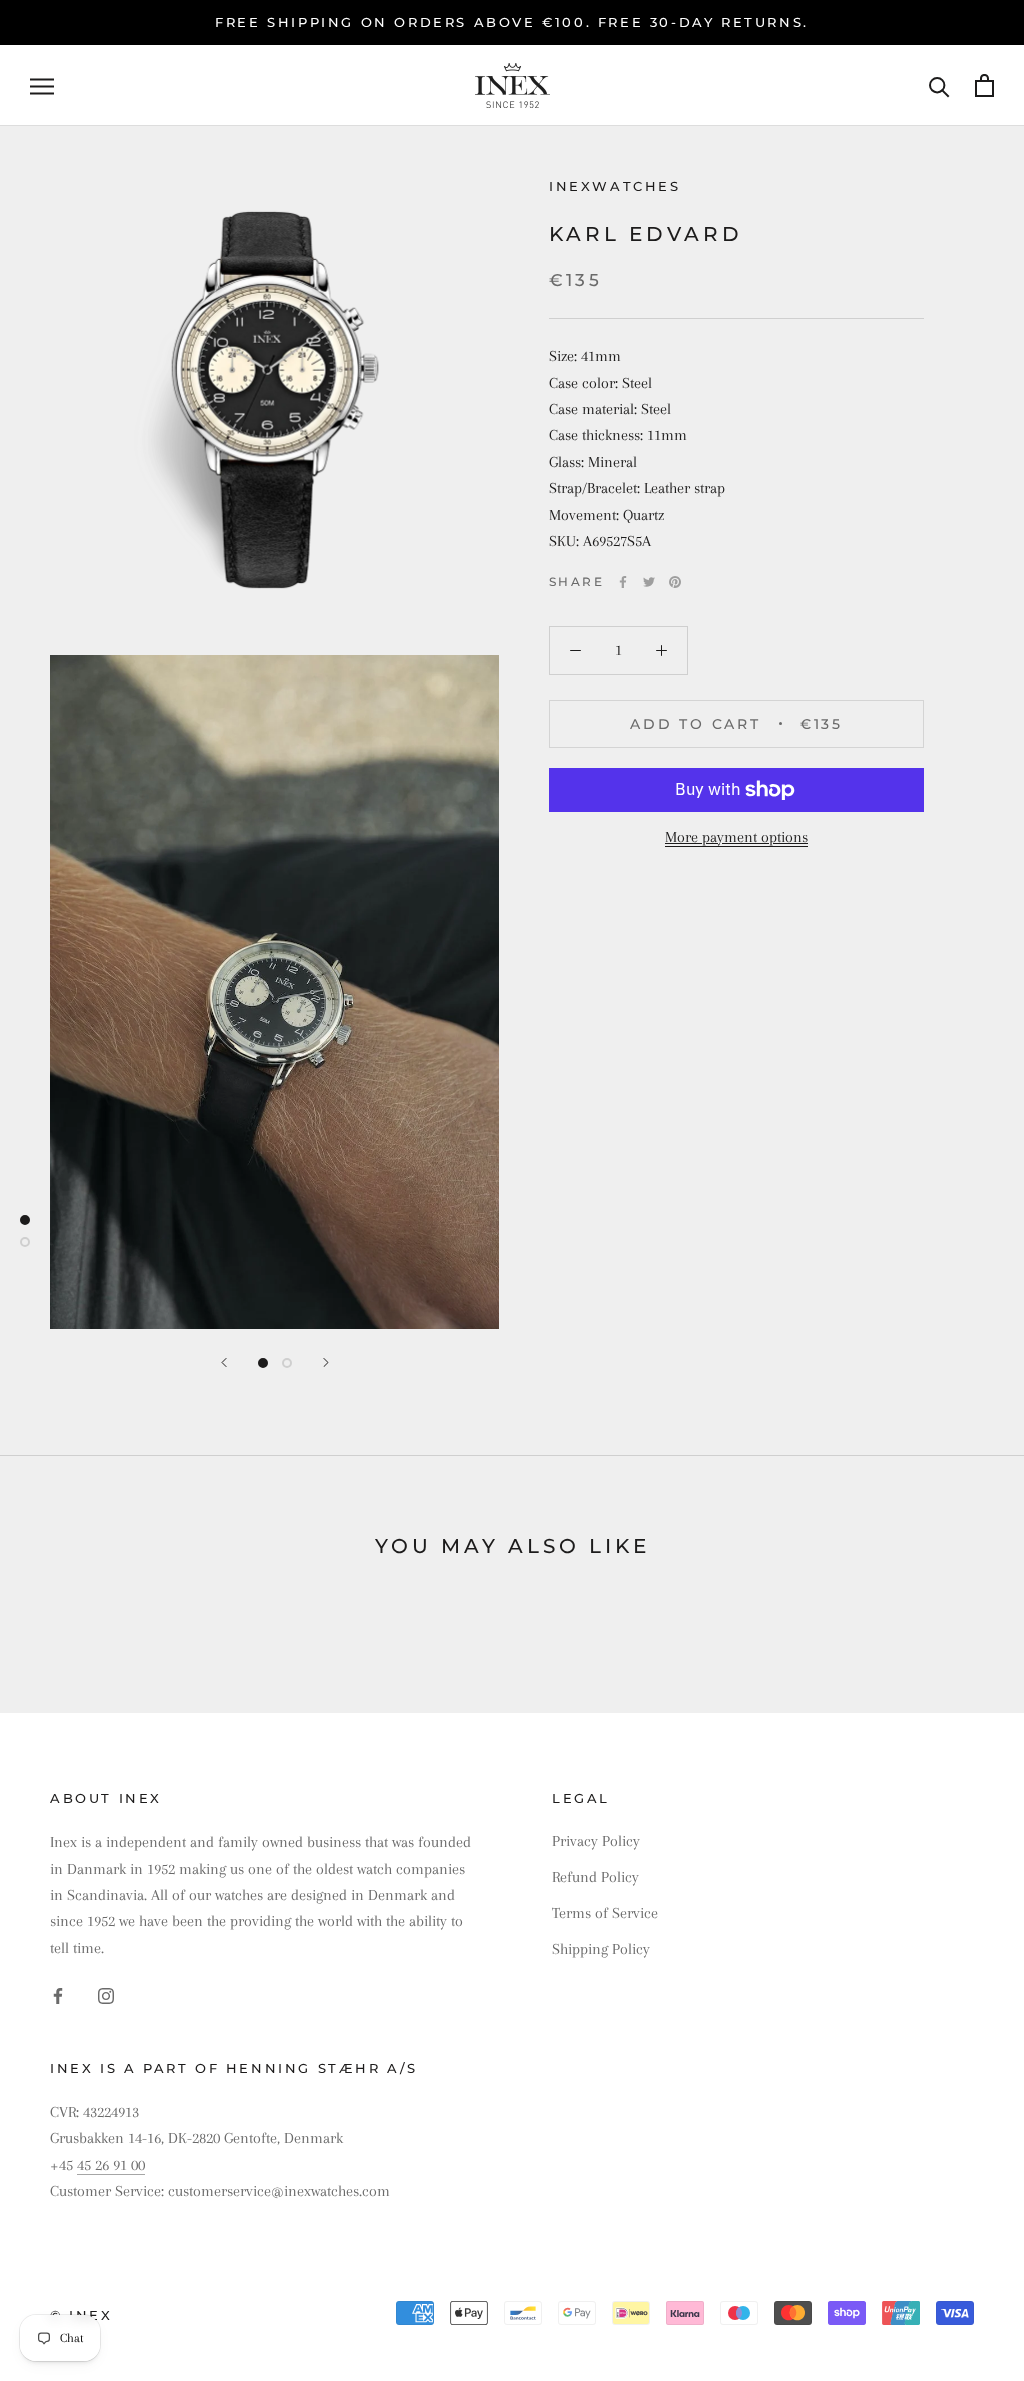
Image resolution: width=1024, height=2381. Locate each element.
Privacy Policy (596, 1841)
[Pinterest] (675, 582)
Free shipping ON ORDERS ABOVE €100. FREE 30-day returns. (512, 22)
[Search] (939, 85)
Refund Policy (595, 1877)
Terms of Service (605, 1913)
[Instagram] (106, 1994)
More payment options (736, 837)
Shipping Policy (601, 1949)
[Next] (326, 1362)
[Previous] (224, 1362)
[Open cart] (984, 85)
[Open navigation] (42, 86)
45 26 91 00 (111, 2165)
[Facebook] (623, 582)
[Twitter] (649, 582)
